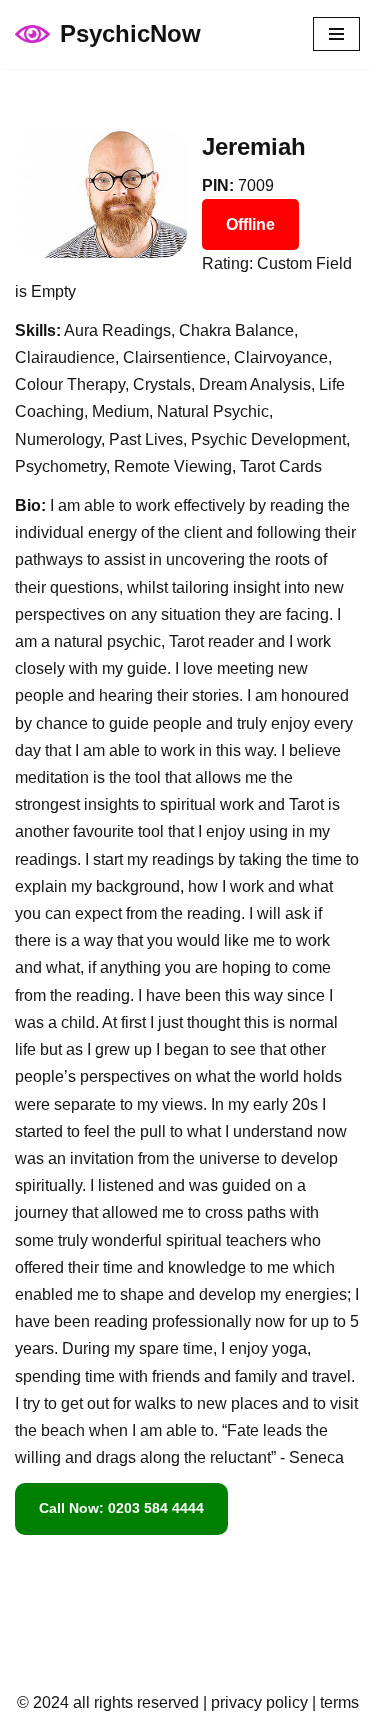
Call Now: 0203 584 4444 (121, 1508)
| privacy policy (253, 1702)
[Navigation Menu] (336, 34)
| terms (333, 1702)
